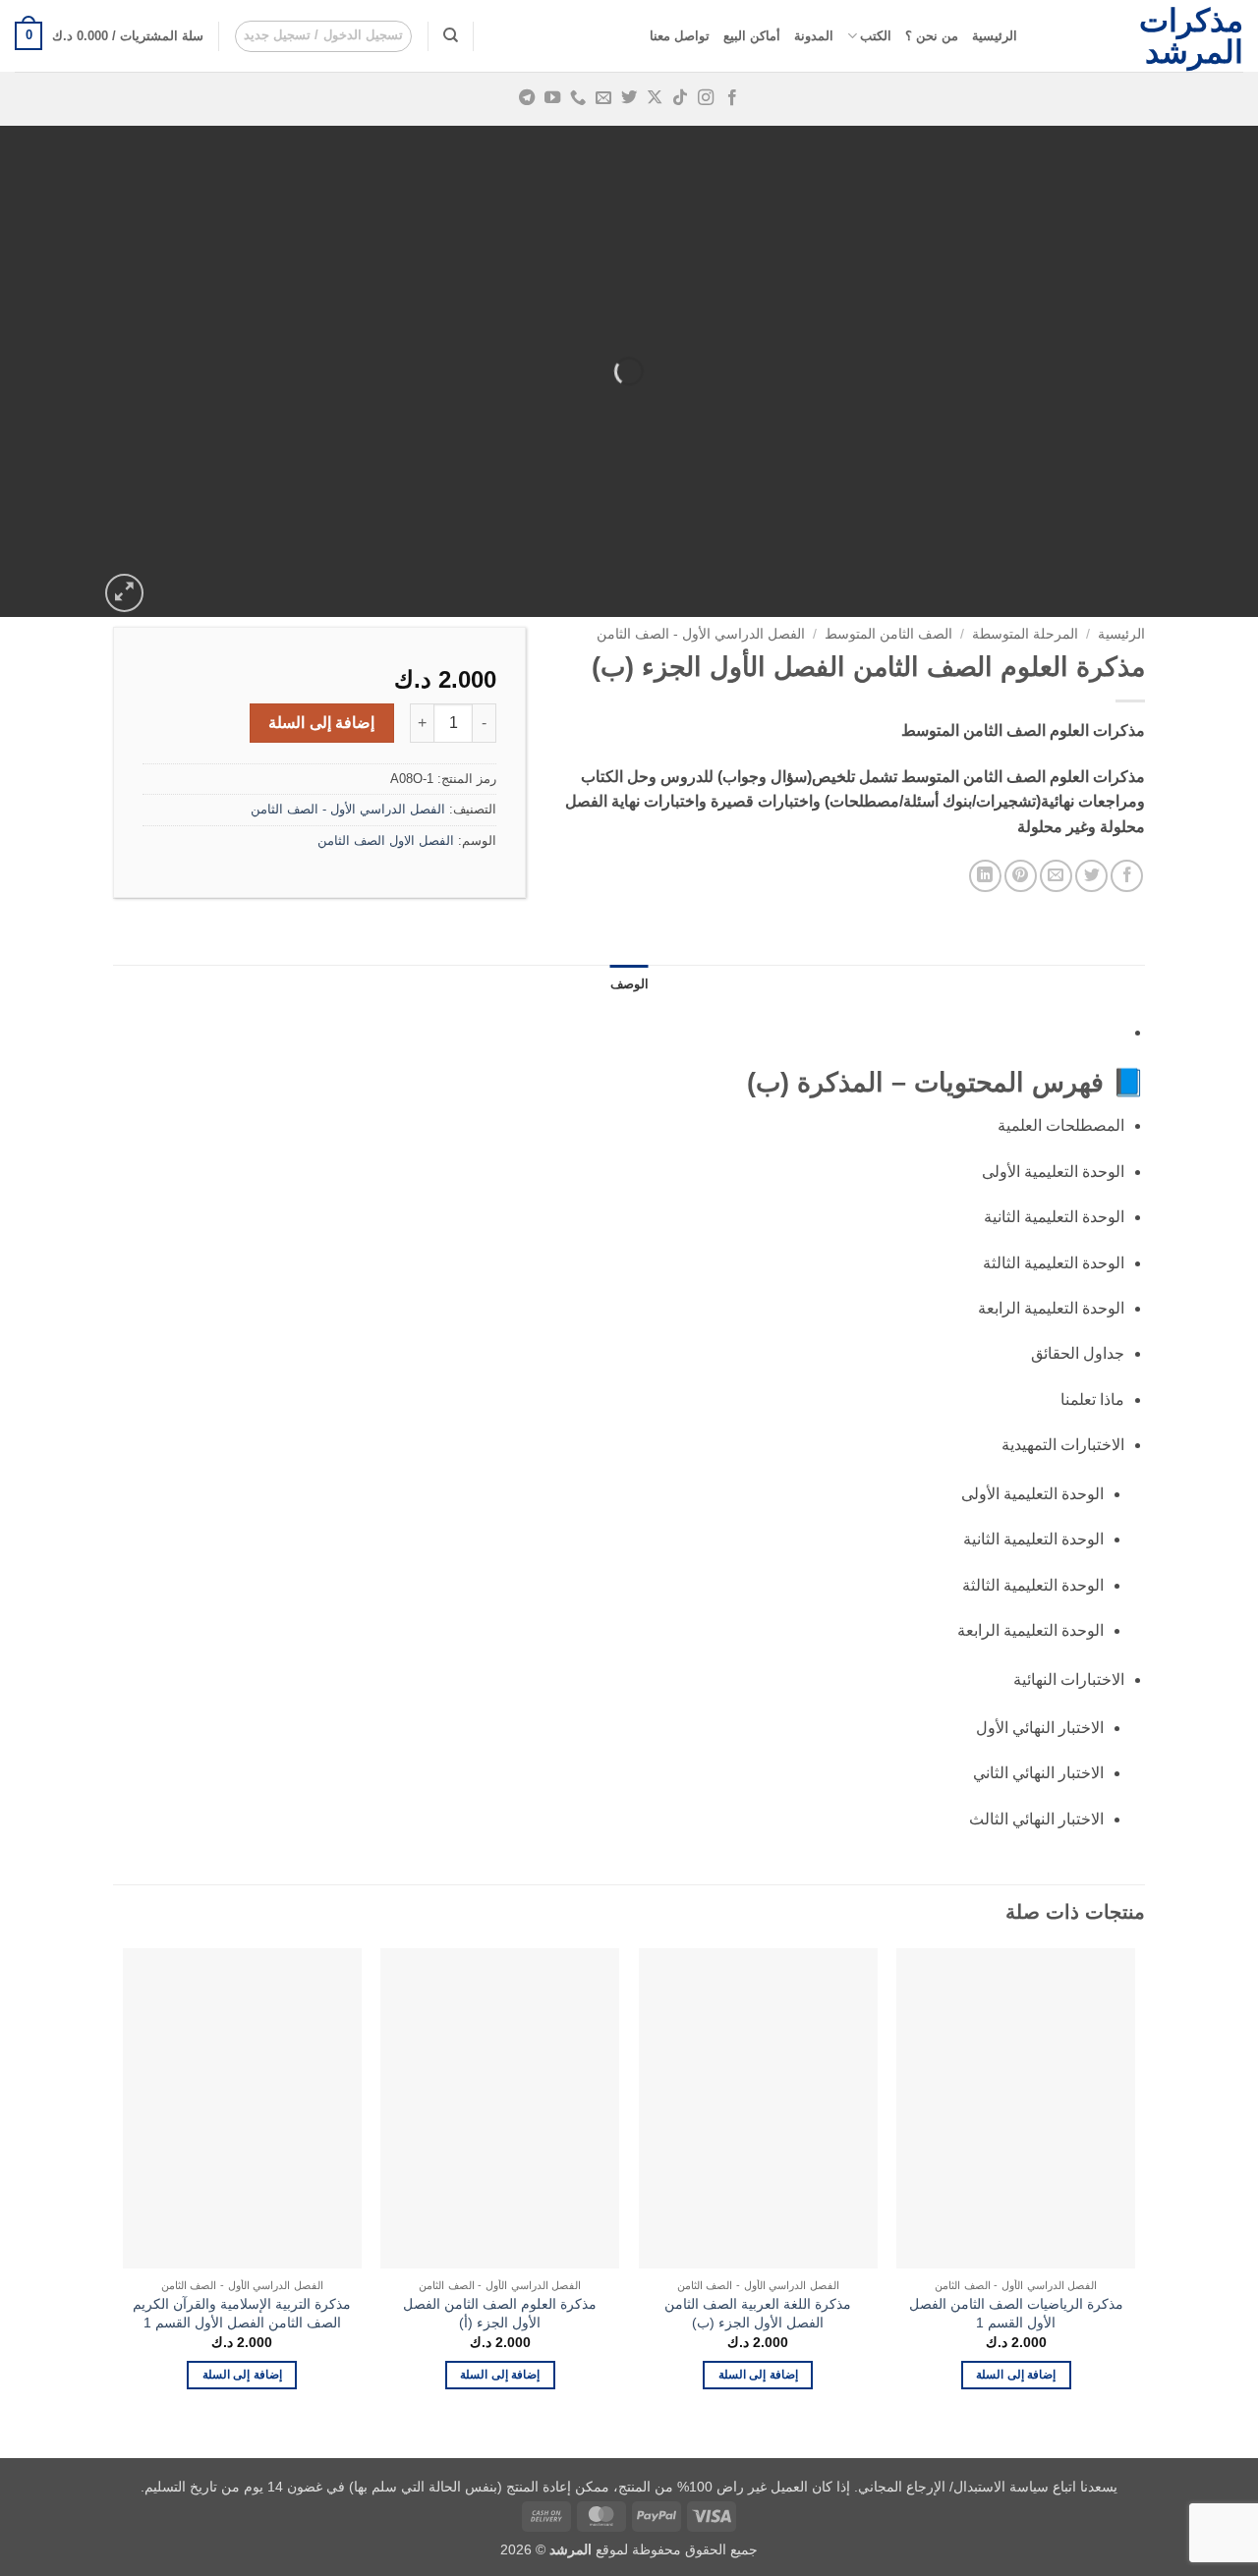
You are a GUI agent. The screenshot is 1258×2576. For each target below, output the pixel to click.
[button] (324, 36)
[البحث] (451, 35)
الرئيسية (995, 36)
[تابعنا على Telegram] (526, 98)
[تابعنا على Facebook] (731, 98)
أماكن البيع (752, 36)
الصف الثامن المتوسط (888, 634)
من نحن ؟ (932, 36)
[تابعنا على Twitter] (629, 98)
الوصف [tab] (629, 984)
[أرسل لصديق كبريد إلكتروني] (1056, 876)
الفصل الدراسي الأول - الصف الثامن (701, 634)
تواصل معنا (680, 36)
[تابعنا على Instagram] (706, 98)
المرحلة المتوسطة (1025, 634)
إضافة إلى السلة (321, 723)
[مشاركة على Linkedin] (985, 876)
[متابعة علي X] (655, 98)
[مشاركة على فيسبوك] (1127, 876)
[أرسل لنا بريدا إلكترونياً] (603, 98)
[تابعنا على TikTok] (680, 98)
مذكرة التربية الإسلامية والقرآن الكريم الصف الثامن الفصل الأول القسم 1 (242, 2313)
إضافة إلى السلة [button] (1016, 2375)
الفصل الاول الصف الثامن (386, 840)
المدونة (814, 36)
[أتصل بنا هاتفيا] (578, 98)
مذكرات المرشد (1191, 36)
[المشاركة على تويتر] (1091, 876)
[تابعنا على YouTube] (552, 98)
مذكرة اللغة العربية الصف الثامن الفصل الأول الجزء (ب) (758, 2313)
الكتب (876, 36)
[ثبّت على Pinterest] (1021, 876)
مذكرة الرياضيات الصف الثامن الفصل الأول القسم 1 (1016, 2313)
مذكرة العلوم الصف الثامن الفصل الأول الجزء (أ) (500, 2313)
